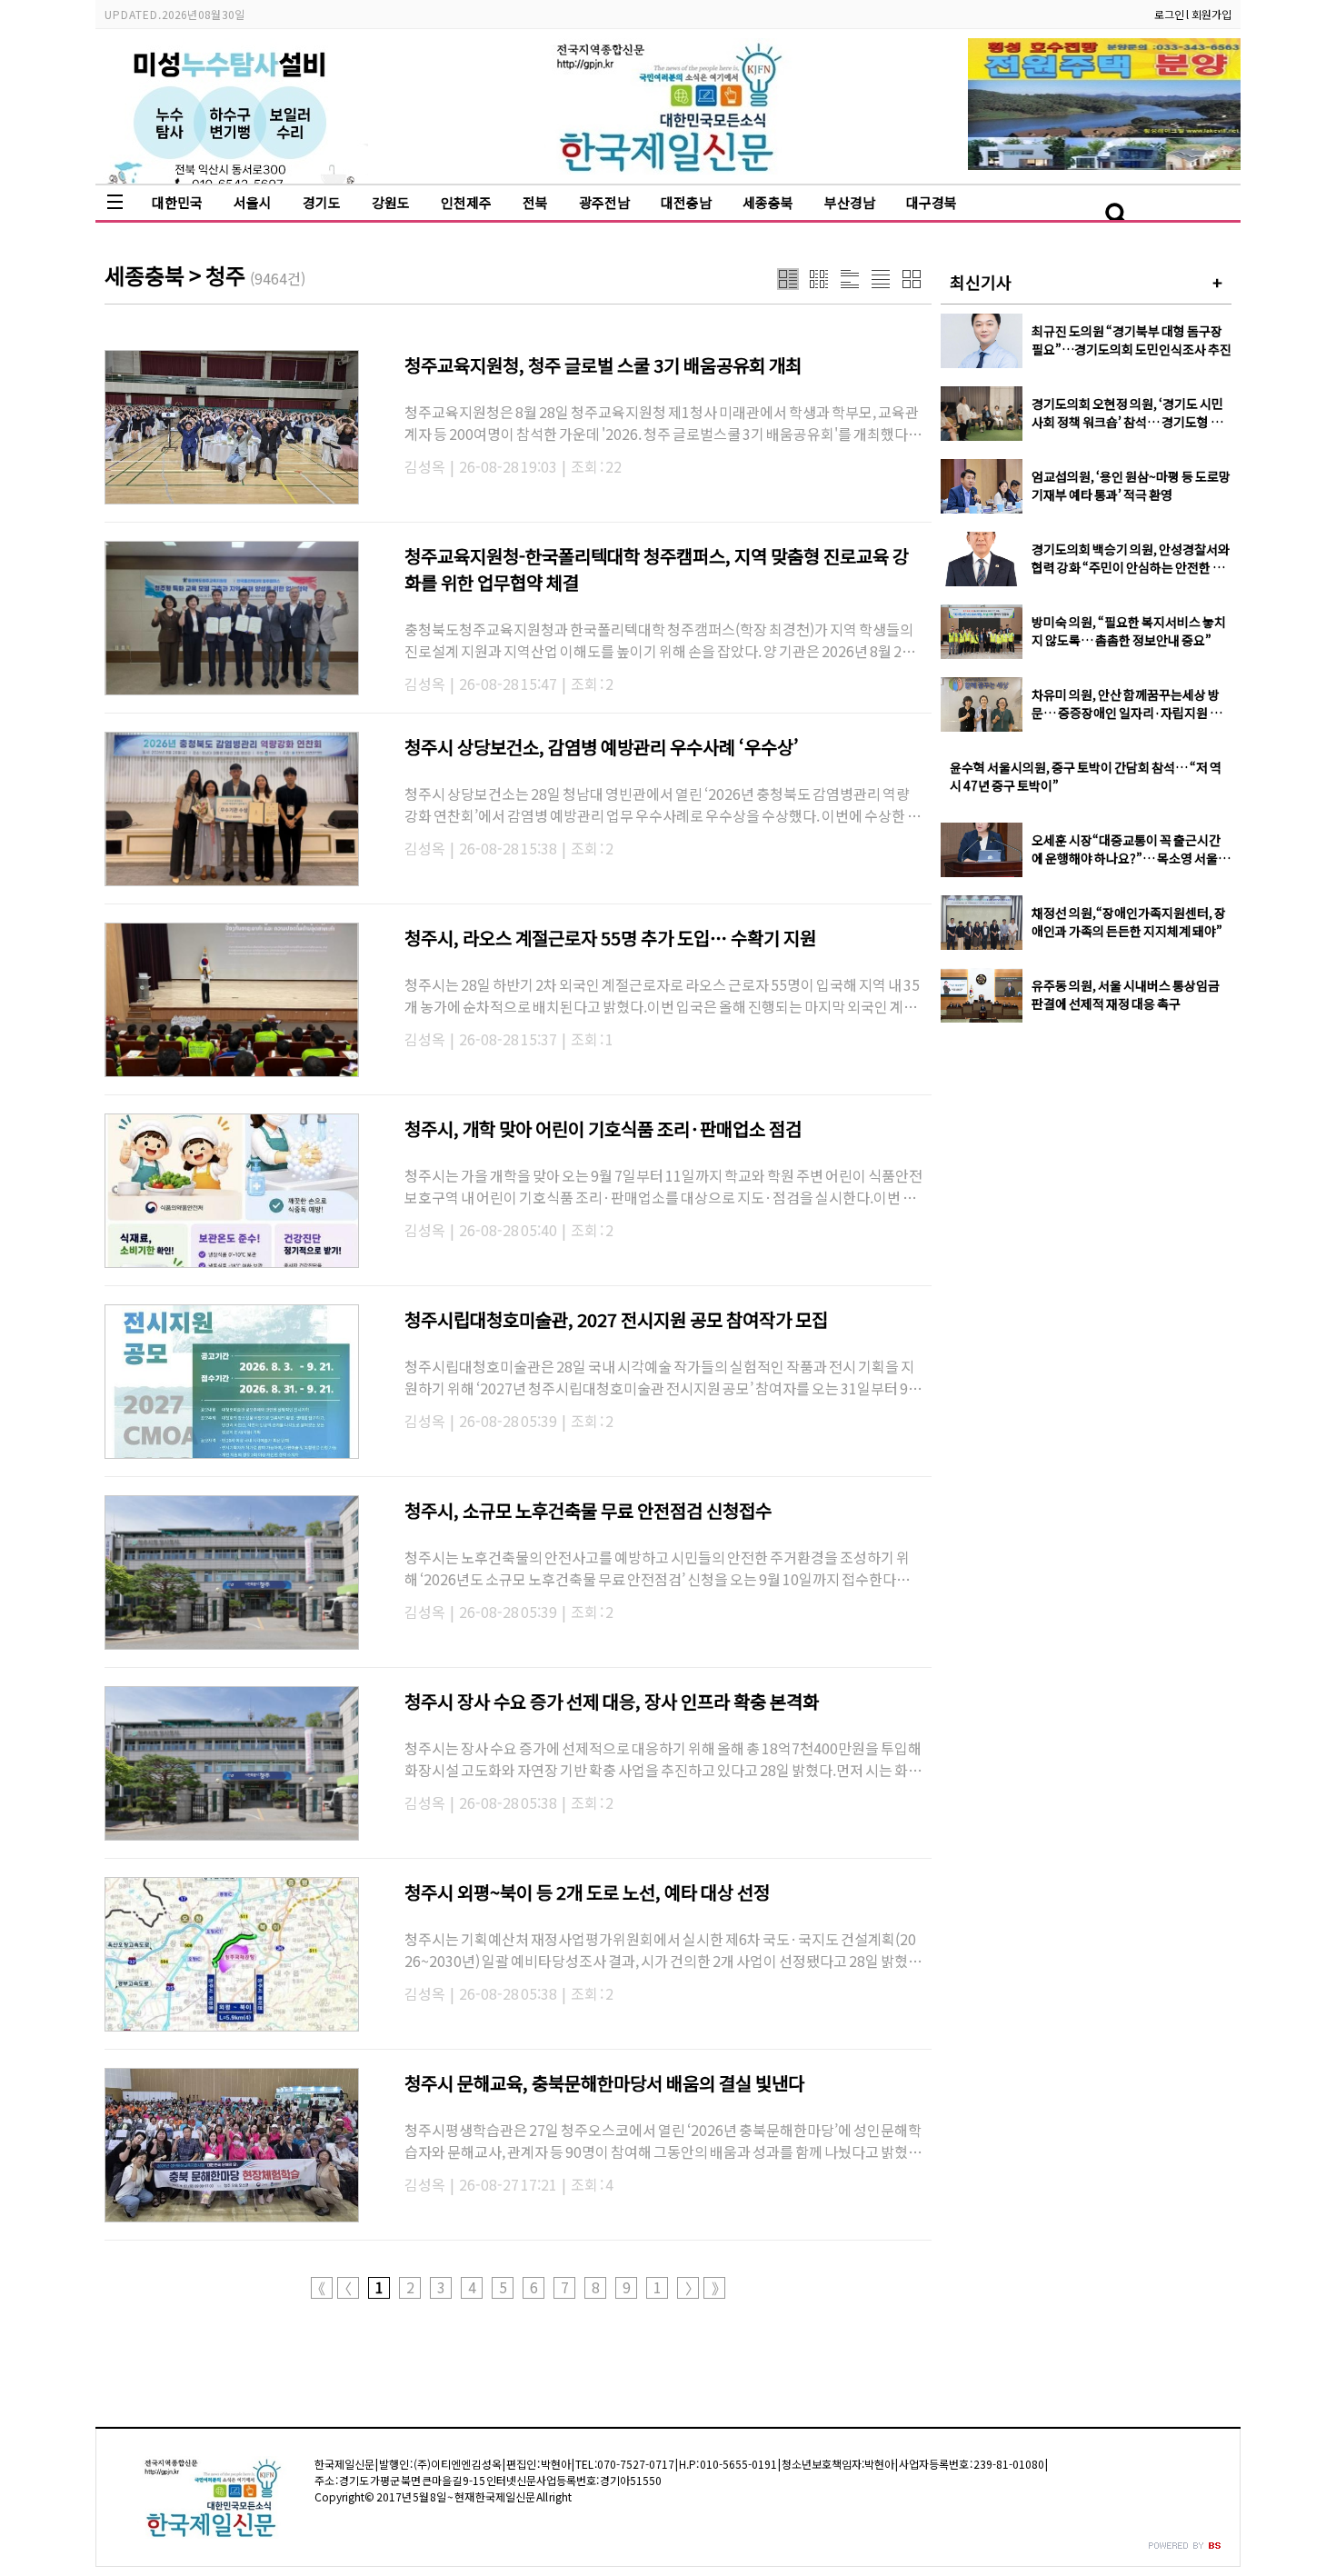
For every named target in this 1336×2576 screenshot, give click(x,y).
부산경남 (850, 202)
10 (658, 2288)
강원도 (391, 202)
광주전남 (604, 202)
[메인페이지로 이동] (668, 170)
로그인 (1169, 14)
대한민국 (177, 202)
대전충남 (686, 202)
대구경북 (932, 202)
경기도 (322, 202)
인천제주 (466, 202)
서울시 (253, 202)
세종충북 (768, 202)
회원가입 (1211, 14)
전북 (535, 202)
